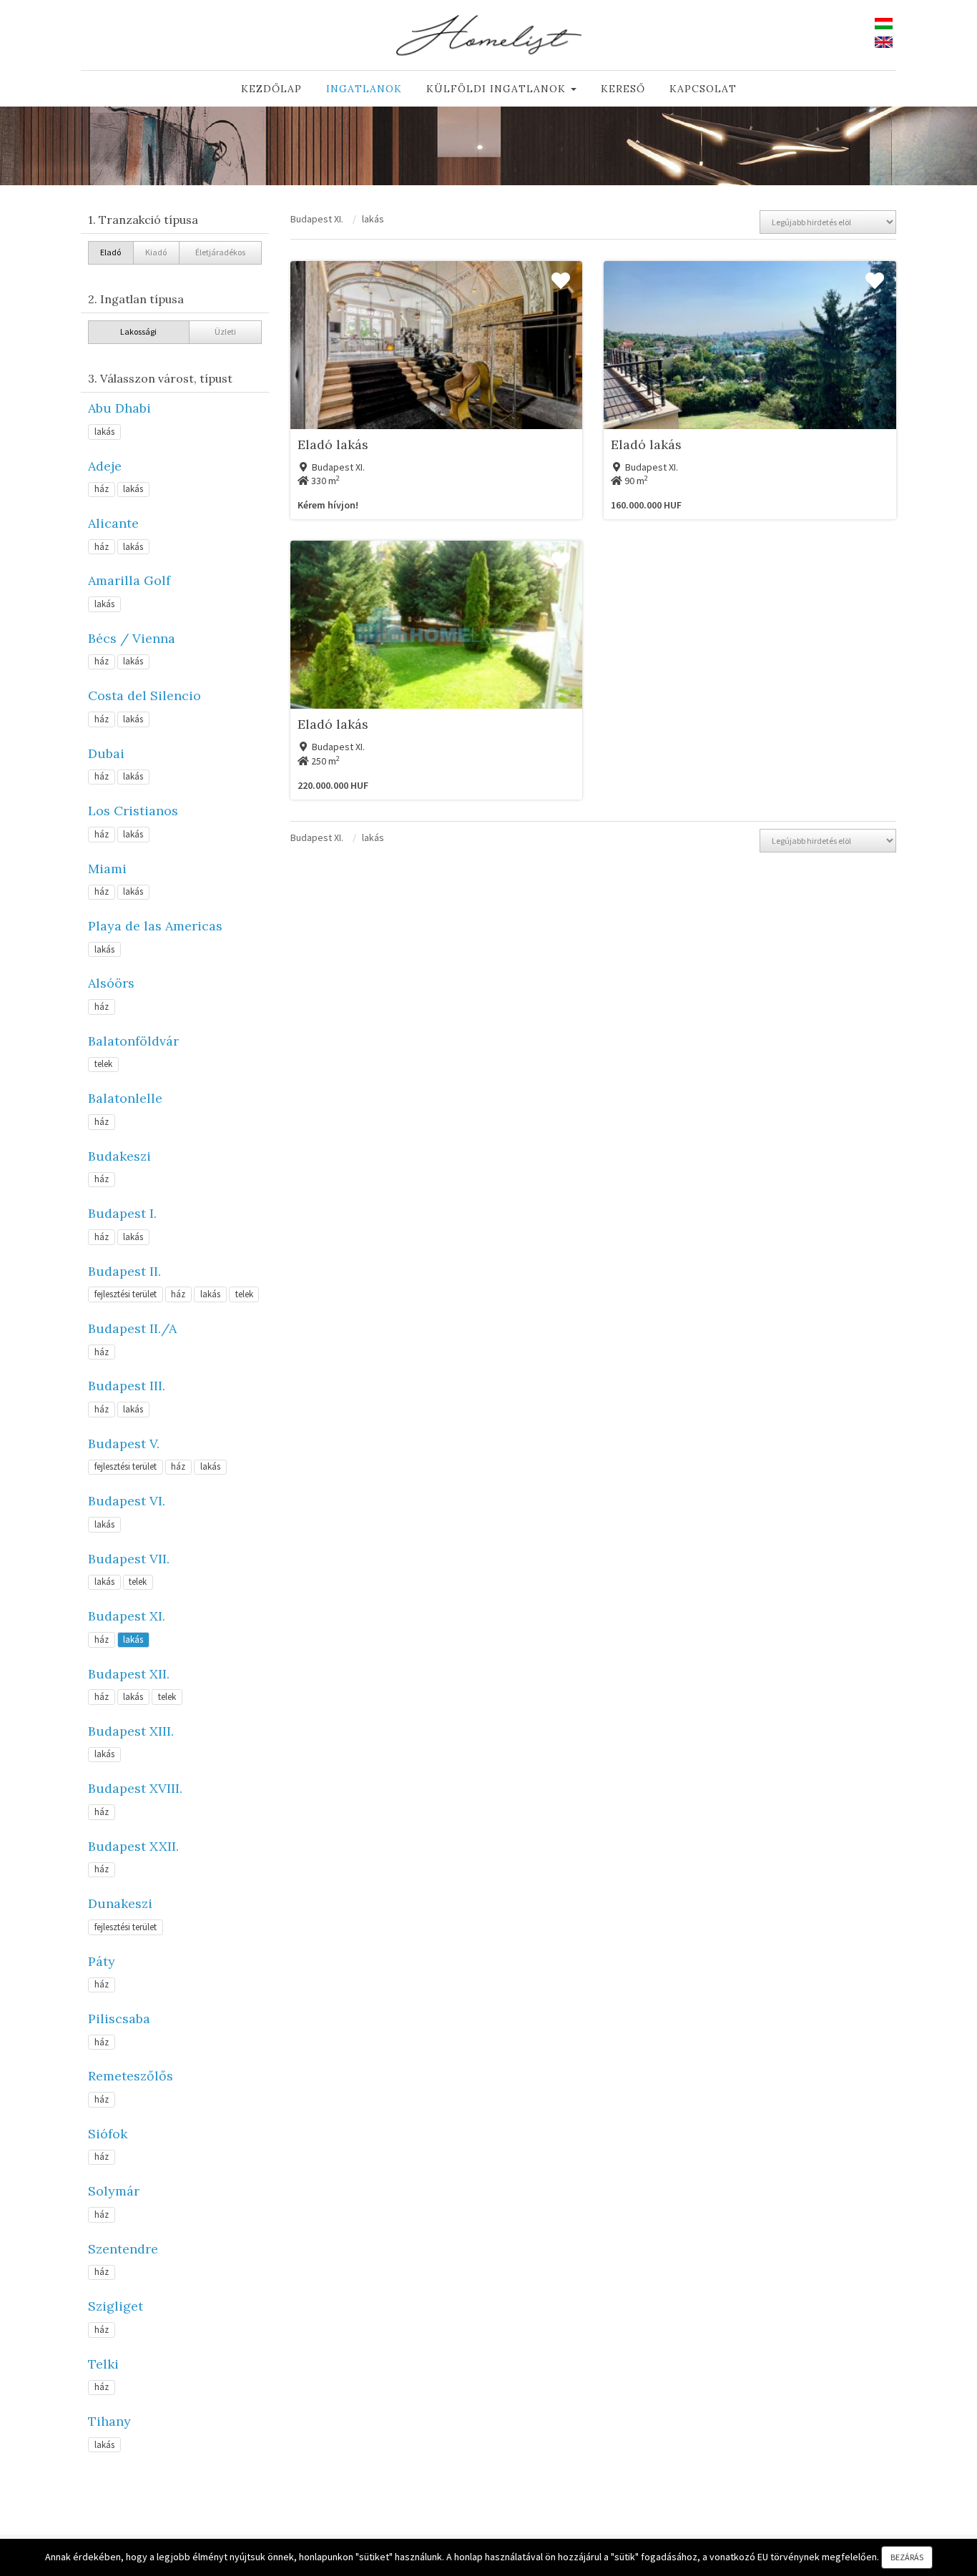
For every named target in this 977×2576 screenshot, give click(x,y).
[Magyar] (884, 22)
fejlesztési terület (126, 1294)
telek (103, 1064)
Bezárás (907, 2557)
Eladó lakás (333, 444)
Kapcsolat (703, 89)
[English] (884, 41)
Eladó (111, 252)
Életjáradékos (220, 252)
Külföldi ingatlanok (498, 89)
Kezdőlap (271, 89)
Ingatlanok (364, 89)
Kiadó (156, 252)
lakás (104, 432)
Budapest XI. (317, 219)
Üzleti (225, 331)
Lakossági (138, 331)
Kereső (623, 89)
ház (102, 489)
